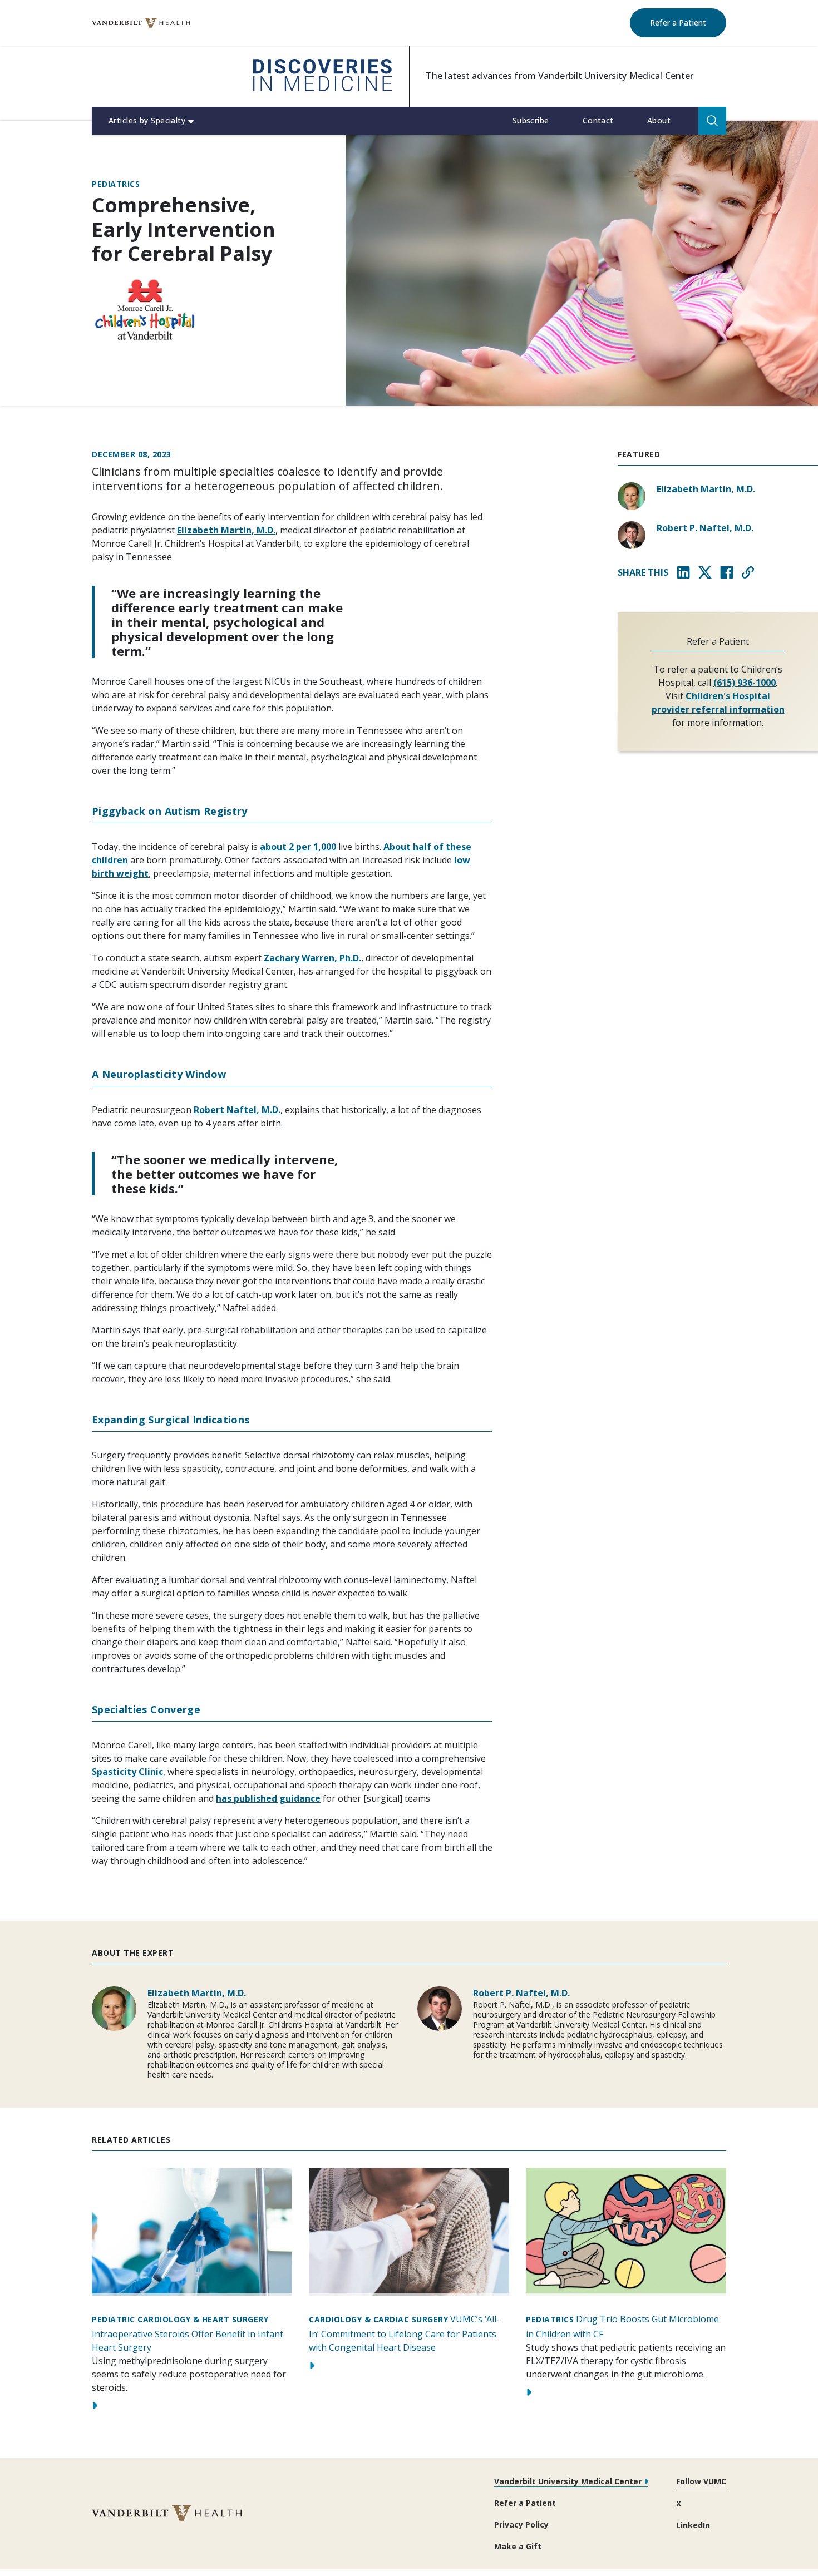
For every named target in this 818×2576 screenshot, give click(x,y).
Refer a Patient (688, 22)
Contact (598, 120)
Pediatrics (116, 184)
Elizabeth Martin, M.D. (226, 530)
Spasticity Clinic (127, 1772)
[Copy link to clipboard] (748, 572)
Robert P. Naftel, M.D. (705, 528)
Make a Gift (518, 2546)
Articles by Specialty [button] (147, 120)
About (659, 120)
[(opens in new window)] (141, 23)
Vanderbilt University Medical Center (568, 2481)
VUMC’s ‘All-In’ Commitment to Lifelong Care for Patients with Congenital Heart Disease (404, 2333)
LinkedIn (693, 2525)
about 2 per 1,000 (298, 847)
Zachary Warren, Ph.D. (312, 958)
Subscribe (531, 120)
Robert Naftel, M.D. (237, 1110)
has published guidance (268, 1798)
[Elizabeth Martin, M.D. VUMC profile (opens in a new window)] (632, 496)
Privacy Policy (521, 2525)
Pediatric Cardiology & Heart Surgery (180, 2319)
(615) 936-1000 (745, 683)
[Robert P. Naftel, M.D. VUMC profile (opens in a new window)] (632, 535)
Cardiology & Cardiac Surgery (378, 2319)
